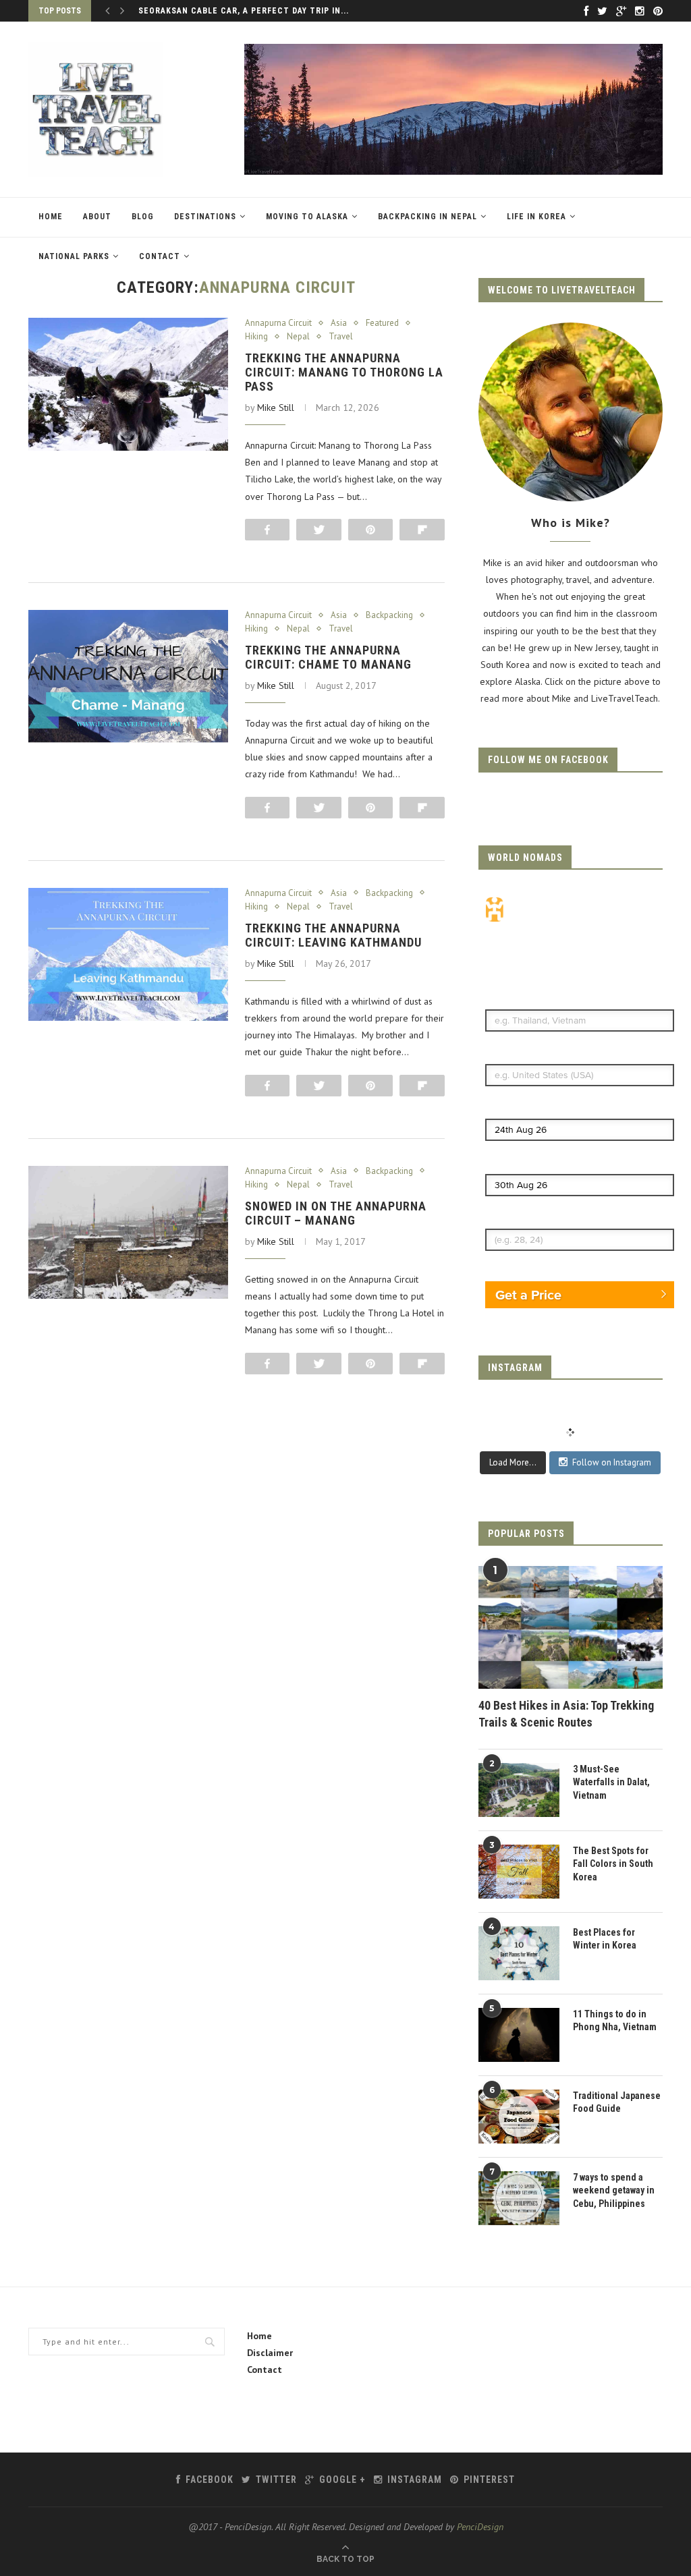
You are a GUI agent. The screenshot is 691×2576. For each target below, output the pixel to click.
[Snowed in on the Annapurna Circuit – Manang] (128, 1233)
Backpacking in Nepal (427, 217)
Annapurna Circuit (278, 323)
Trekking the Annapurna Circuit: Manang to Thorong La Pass (344, 372)
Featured (382, 323)
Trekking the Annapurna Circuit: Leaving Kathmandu (333, 935)
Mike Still (276, 408)
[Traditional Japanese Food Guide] (519, 2117)
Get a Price (528, 1295)
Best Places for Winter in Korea (605, 1939)
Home (51, 217)
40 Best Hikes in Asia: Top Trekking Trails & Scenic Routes (566, 1714)
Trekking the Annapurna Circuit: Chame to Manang (328, 657)
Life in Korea (536, 217)
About (97, 217)
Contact (160, 256)
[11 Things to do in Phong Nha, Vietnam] (519, 2035)
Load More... (513, 1462)
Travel (341, 337)
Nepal (298, 337)
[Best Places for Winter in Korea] (519, 1953)
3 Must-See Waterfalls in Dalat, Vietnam (611, 1782)
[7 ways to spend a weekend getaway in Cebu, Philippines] (519, 2198)
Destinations (205, 217)
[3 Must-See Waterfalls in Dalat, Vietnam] (519, 1790)
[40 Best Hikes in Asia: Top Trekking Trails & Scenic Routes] (571, 1627)
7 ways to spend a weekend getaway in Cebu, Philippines (614, 2190)
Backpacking (389, 615)
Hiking (256, 337)
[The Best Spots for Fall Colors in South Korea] (519, 1872)
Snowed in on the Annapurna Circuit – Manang (336, 1213)
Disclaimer (270, 2353)
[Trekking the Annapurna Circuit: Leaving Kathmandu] (128, 955)
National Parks (74, 256)
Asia (339, 323)
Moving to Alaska (307, 217)
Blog (143, 217)
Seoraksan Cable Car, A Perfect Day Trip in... (244, 11)
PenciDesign (480, 2527)
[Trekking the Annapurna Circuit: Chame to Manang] (128, 677)
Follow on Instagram (612, 1462)
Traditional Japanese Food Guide (617, 2102)
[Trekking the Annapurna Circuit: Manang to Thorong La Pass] (128, 385)
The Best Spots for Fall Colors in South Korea (613, 1864)
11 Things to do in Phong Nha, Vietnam (615, 2021)
